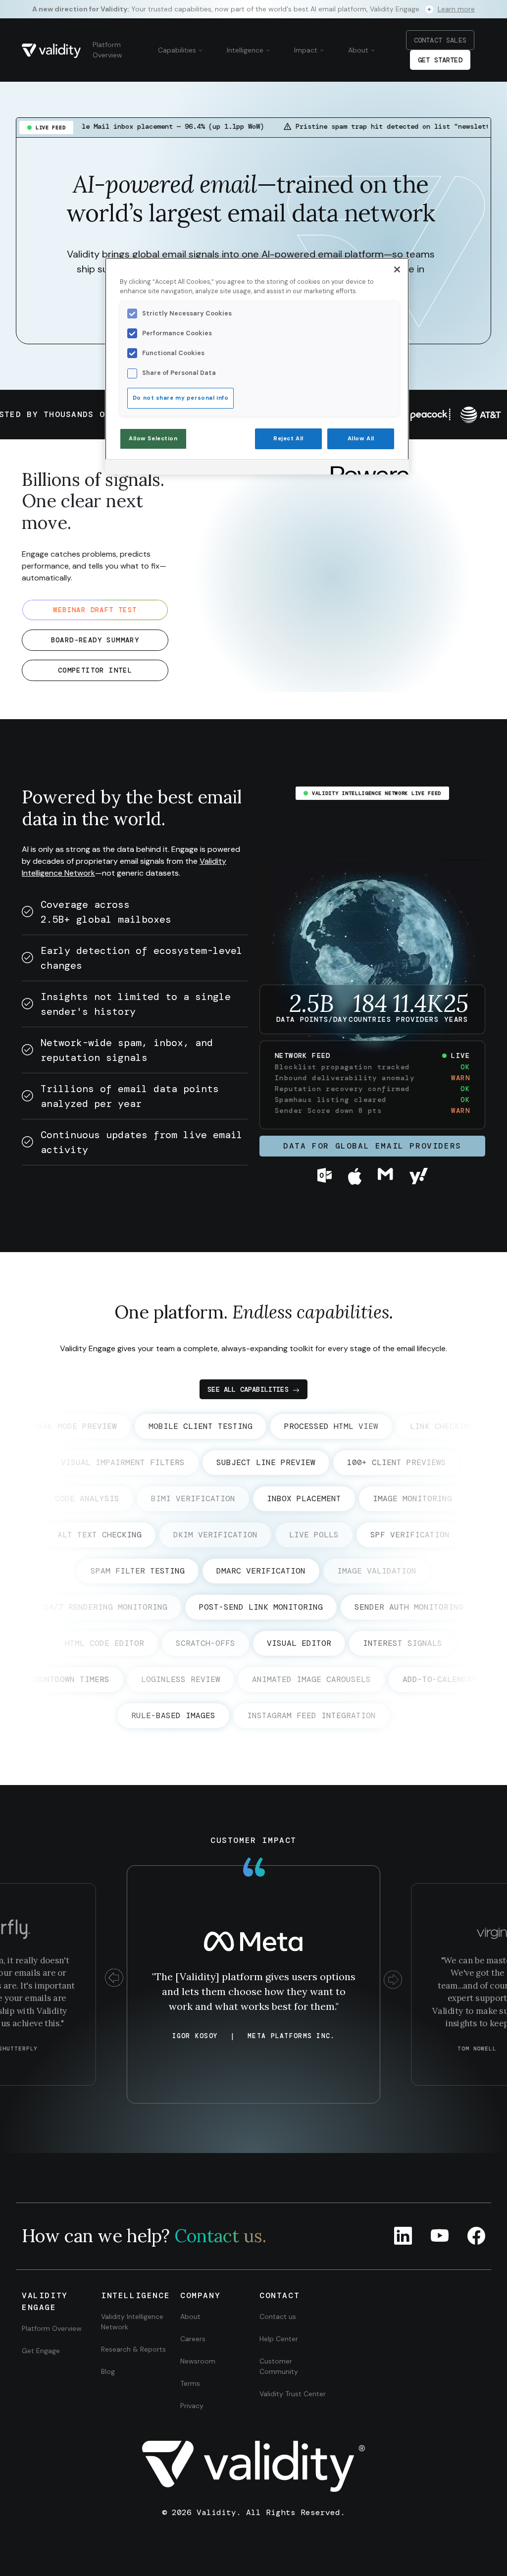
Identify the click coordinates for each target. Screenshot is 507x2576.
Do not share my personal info (181, 398)
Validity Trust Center (293, 2394)
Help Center (279, 2339)
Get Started (440, 60)
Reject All (288, 439)
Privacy (192, 2406)
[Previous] (114, 1979)
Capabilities (178, 50)
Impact (307, 50)
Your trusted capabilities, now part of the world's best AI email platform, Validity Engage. (253, 9)
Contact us (278, 2316)
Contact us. (220, 2236)
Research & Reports (133, 2349)
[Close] (397, 269)
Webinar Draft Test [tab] (95, 610)
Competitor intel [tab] (95, 670)
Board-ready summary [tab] (95, 640)
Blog (108, 2371)
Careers (193, 2339)
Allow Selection (153, 439)
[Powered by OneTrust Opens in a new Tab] (366, 468)
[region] (257, 366)
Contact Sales (440, 40)
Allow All (361, 439)
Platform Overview (107, 50)
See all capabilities (248, 1389)
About (359, 50)
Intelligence (246, 50)
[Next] (393, 1979)
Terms (190, 2383)
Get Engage (41, 2351)
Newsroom (198, 2361)
